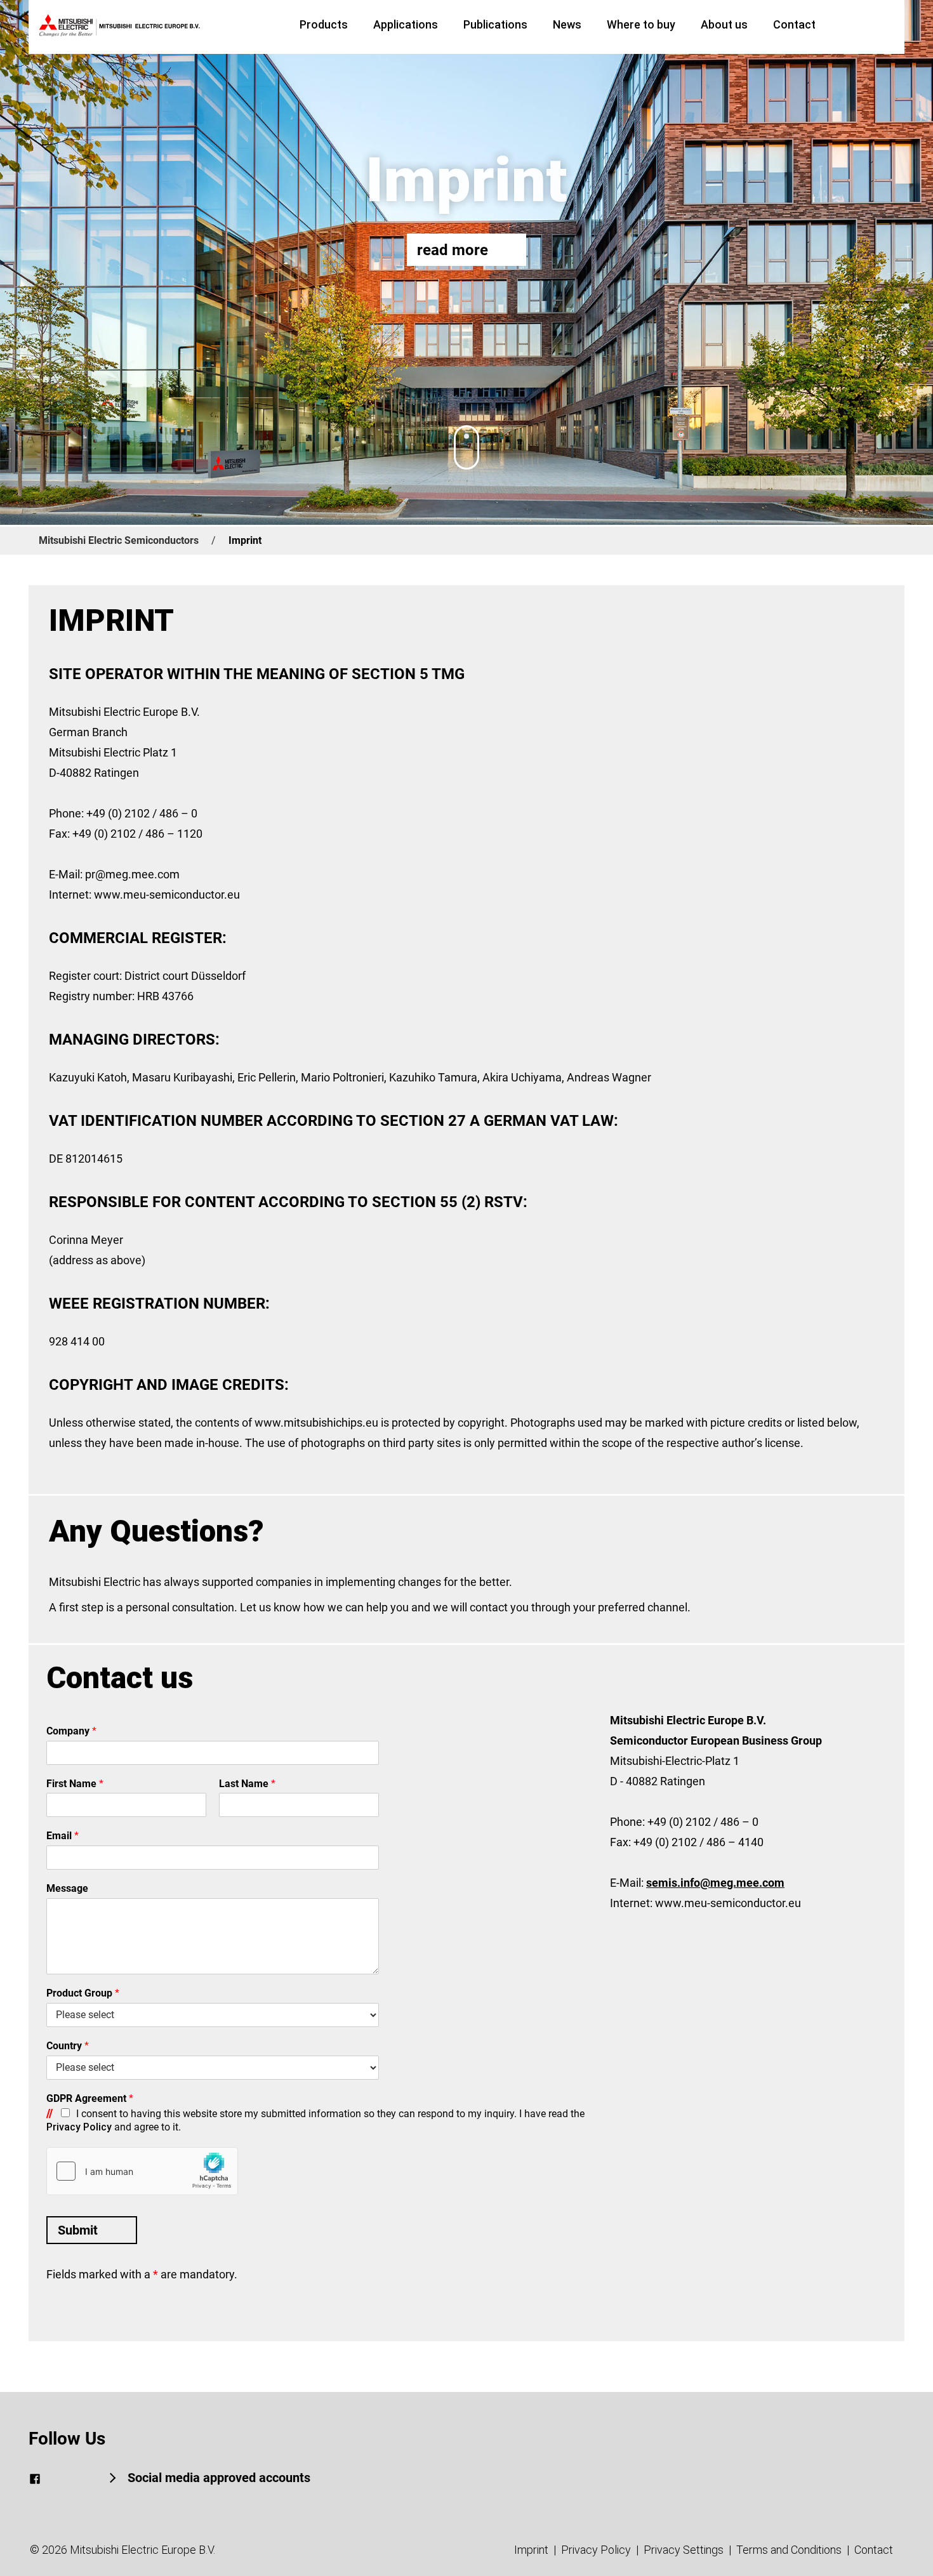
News (567, 24)
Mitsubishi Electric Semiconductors (119, 540)
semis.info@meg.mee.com (715, 1883)
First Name (75, 1784)
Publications (495, 24)
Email (63, 1836)
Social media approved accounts (217, 2478)
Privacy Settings (684, 2550)
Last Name (247, 1784)
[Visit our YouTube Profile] (81, 2479)
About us (724, 24)
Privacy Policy (79, 2127)
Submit (78, 2230)
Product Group (83, 1993)
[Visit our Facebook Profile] (35, 2479)
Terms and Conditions (789, 2550)
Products (324, 24)
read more (453, 250)
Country (68, 2046)
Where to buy (641, 24)
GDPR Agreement (90, 2098)
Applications (406, 24)
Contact (794, 24)
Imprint (531, 2550)
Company (71, 1731)
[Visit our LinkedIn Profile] (58, 2479)
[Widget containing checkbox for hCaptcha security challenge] (142, 2171)
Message (67, 1888)
